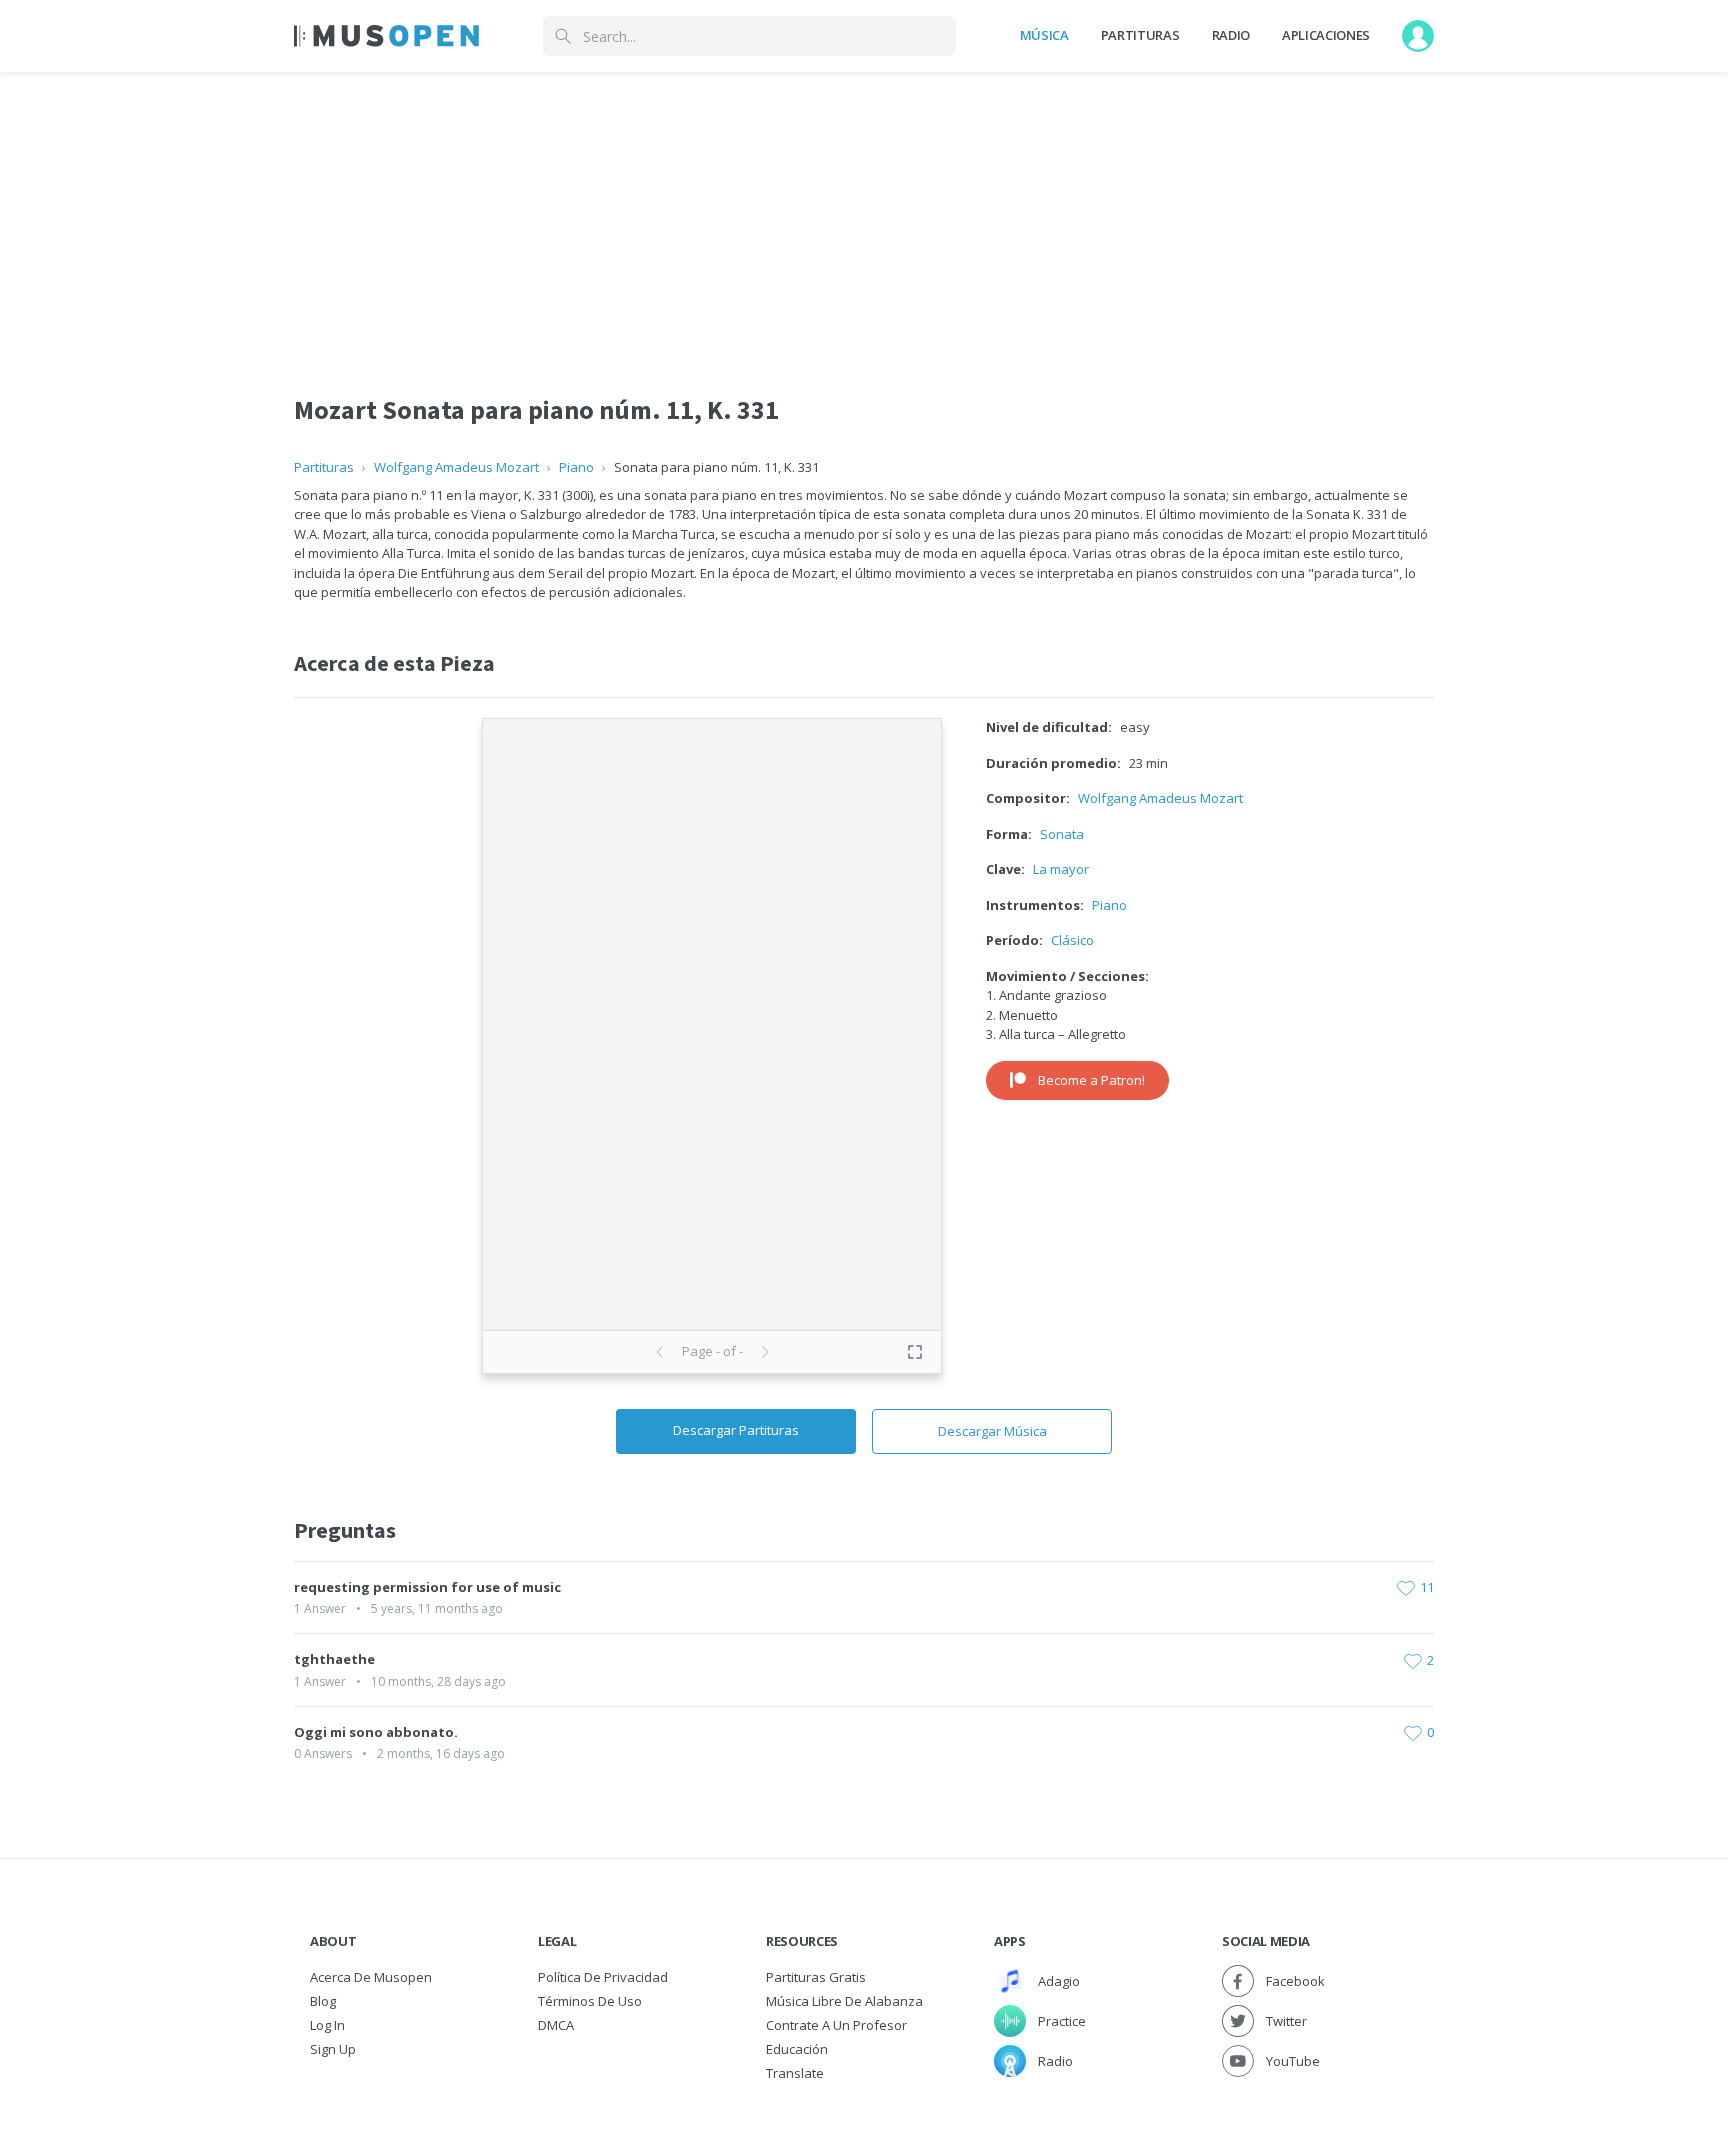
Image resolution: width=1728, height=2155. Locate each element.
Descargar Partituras (736, 1430)
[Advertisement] (864, 213)
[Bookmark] (1406, 1588)
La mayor (1061, 869)
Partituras (1140, 35)
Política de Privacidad (603, 1977)
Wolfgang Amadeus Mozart (456, 467)
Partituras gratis (816, 1977)
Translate (795, 2073)
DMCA (556, 2025)
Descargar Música (992, 1431)
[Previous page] (660, 1352)
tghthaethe (334, 1659)
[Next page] (765, 1352)
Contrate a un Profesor (836, 2025)
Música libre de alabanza (844, 2001)
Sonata (1062, 834)
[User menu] (1418, 36)
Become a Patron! (1091, 1080)
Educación (797, 2049)
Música (1044, 35)
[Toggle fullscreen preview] (915, 1352)
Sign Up (333, 2049)
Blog (323, 2001)
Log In (327, 2025)
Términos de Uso (590, 2001)
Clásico (1072, 940)
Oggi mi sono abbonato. (376, 1732)
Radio (1231, 35)
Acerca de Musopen (371, 1977)
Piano (576, 467)
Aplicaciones (1326, 35)
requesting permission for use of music (427, 1587)
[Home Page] (386, 36)
